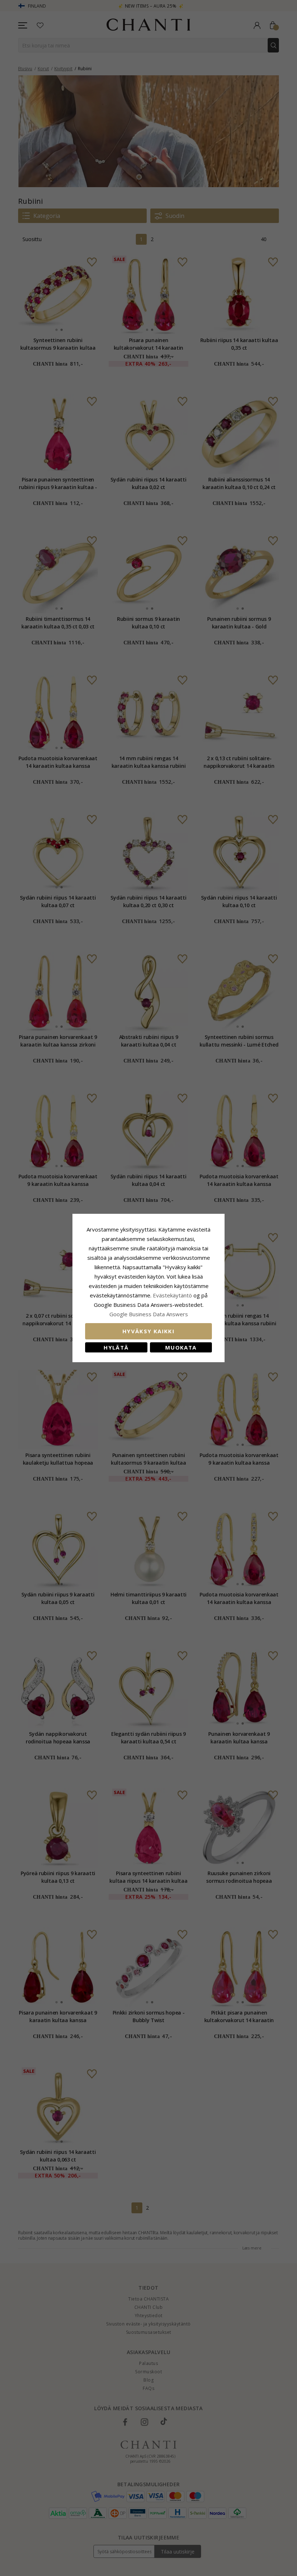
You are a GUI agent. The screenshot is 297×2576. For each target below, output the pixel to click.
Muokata (181, 1347)
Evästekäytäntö (172, 1295)
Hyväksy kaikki (148, 1331)
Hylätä (116, 1347)
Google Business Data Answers (149, 1314)
